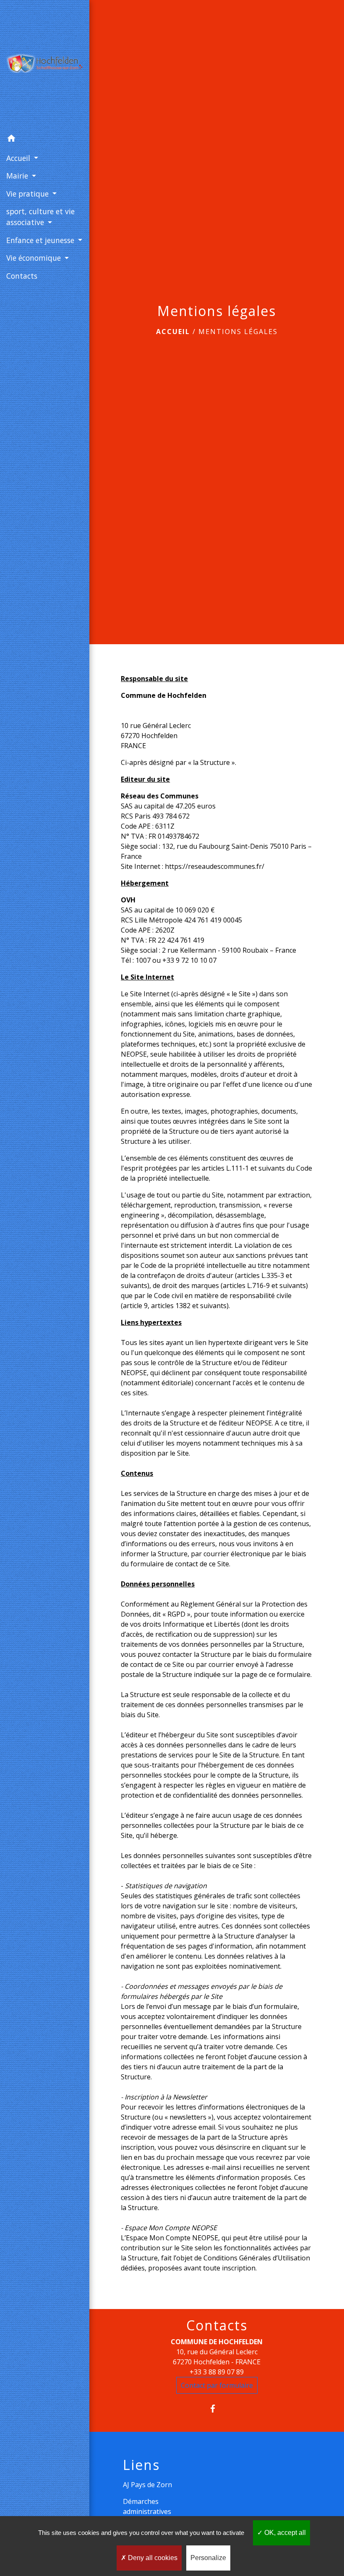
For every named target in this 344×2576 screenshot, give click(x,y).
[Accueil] (45, 65)
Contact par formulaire (217, 2385)
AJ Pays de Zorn (147, 2485)
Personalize (208, 2558)
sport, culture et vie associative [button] (40, 217)
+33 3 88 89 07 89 (217, 2372)
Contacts (217, 2325)
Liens (141, 2465)
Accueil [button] (19, 158)
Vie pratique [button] (29, 194)
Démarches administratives (147, 2506)
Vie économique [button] (35, 258)
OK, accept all (284, 2533)
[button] (45, 140)
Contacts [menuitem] (22, 276)
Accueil (173, 332)
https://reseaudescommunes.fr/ (215, 866)
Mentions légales (238, 332)
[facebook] (217, 2409)
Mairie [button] (18, 176)
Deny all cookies (152, 2558)
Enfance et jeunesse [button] (41, 240)
